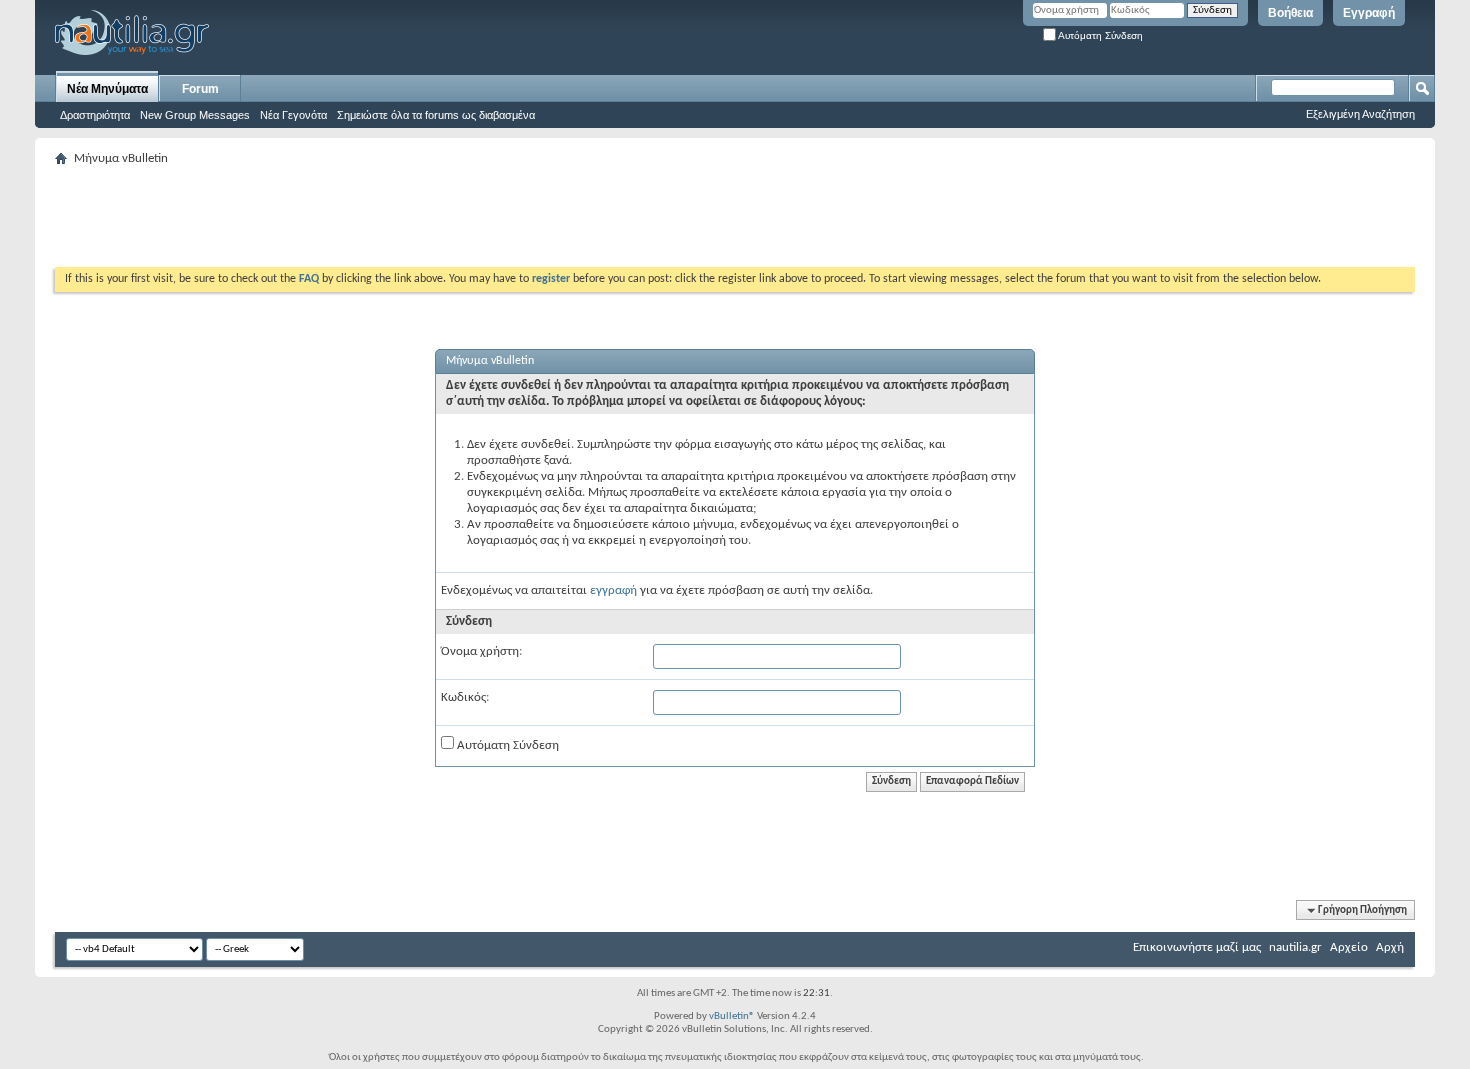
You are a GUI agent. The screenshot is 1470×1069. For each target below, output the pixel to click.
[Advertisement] (419, 217)
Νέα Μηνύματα (107, 89)
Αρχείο (1349, 947)
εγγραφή (613, 590)
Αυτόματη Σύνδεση (1099, 35)
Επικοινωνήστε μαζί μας (1197, 947)
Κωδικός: (465, 697)
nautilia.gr (1295, 947)
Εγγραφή (1369, 13)
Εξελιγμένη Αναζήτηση (1360, 114)
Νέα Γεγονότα (293, 115)
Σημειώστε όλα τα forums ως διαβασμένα (436, 115)
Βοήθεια (1290, 13)
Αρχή (1390, 947)
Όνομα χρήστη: (481, 651)
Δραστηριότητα (95, 115)
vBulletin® (732, 1016)
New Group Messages (195, 115)
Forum (200, 89)
